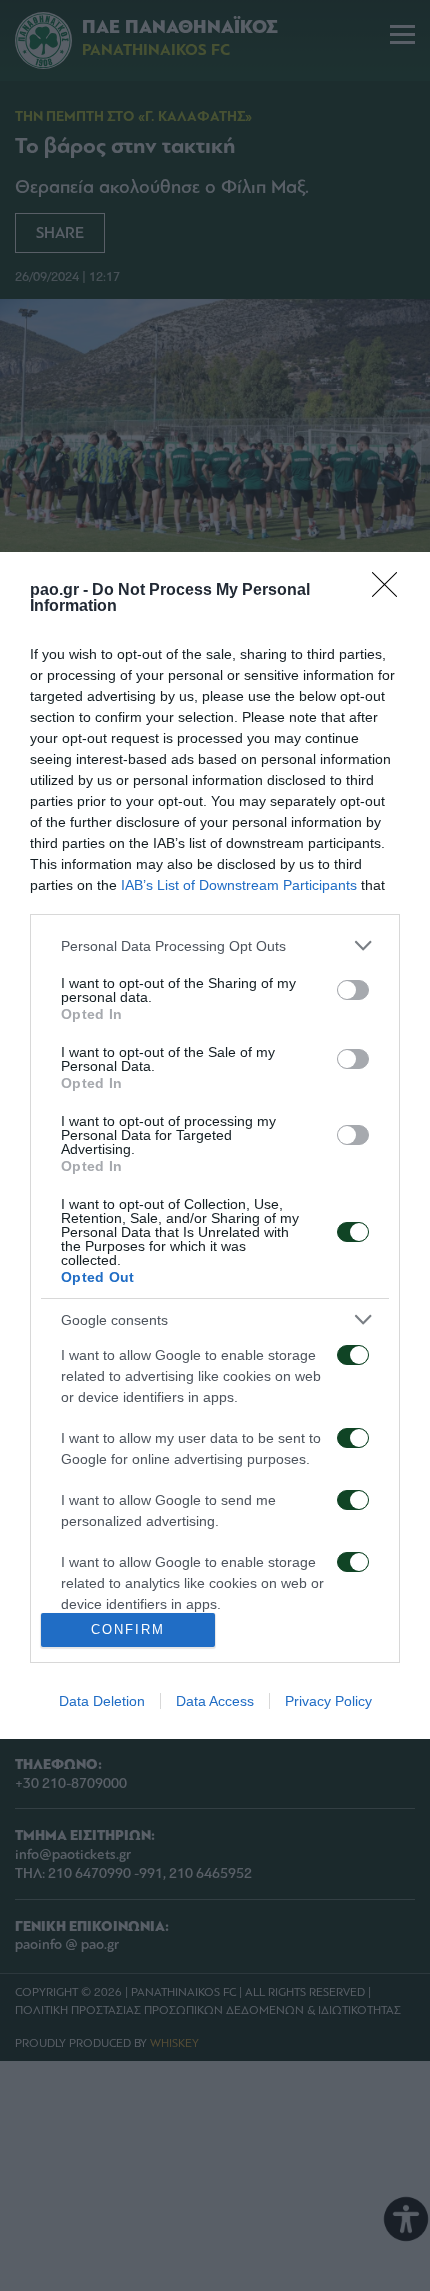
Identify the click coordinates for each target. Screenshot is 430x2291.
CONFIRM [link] (128, 1629)
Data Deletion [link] (102, 1701)
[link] (391, 591)
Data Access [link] (215, 1701)
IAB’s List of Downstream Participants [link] (239, 885)
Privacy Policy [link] (328, 1701)
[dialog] (215, 1145)
